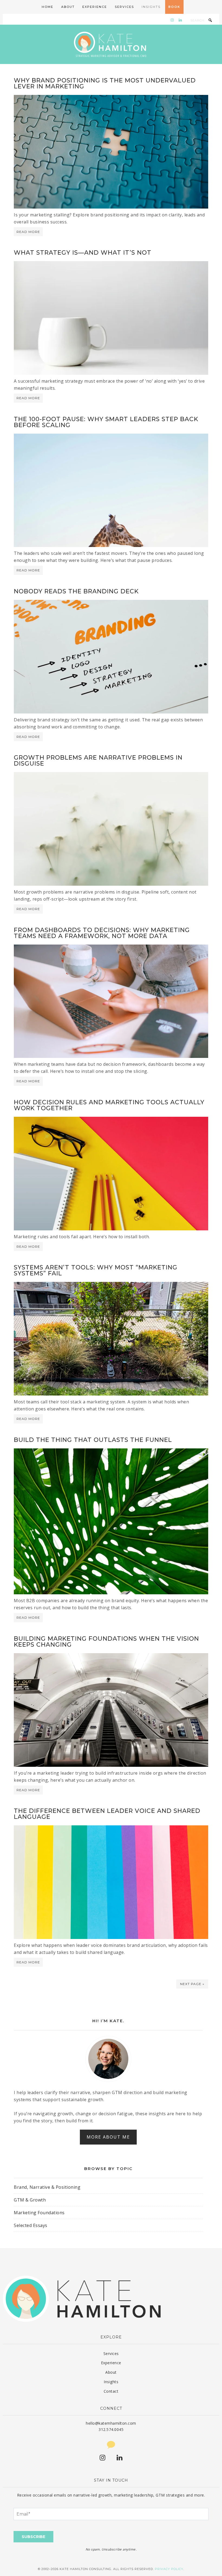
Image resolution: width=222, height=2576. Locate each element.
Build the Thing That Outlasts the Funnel (93, 1440)
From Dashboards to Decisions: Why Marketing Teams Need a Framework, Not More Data (102, 933)
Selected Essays (31, 2225)
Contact (111, 2391)
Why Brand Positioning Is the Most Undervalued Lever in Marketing (105, 83)
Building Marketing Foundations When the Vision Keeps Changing (106, 1642)
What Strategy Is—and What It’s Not (83, 253)
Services (111, 2353)
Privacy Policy (169, 2569)
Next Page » (192, 1984)
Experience (111, 2363)
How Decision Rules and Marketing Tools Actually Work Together (109, 1105)
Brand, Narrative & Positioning (47, 2187)
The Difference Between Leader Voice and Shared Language (107, 1814)
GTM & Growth (30, 2200)
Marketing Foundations (39, 2213)
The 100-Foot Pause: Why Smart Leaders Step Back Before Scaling (106, 422)
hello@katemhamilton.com (111, 2423)
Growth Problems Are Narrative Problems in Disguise (98, 761)
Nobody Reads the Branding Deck (76, 591)
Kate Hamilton (111, 44)
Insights (111, 2382)
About (111, 2372)
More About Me (108, 2137)
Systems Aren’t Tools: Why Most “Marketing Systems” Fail (96, 1270)
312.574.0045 (111, 2429)
